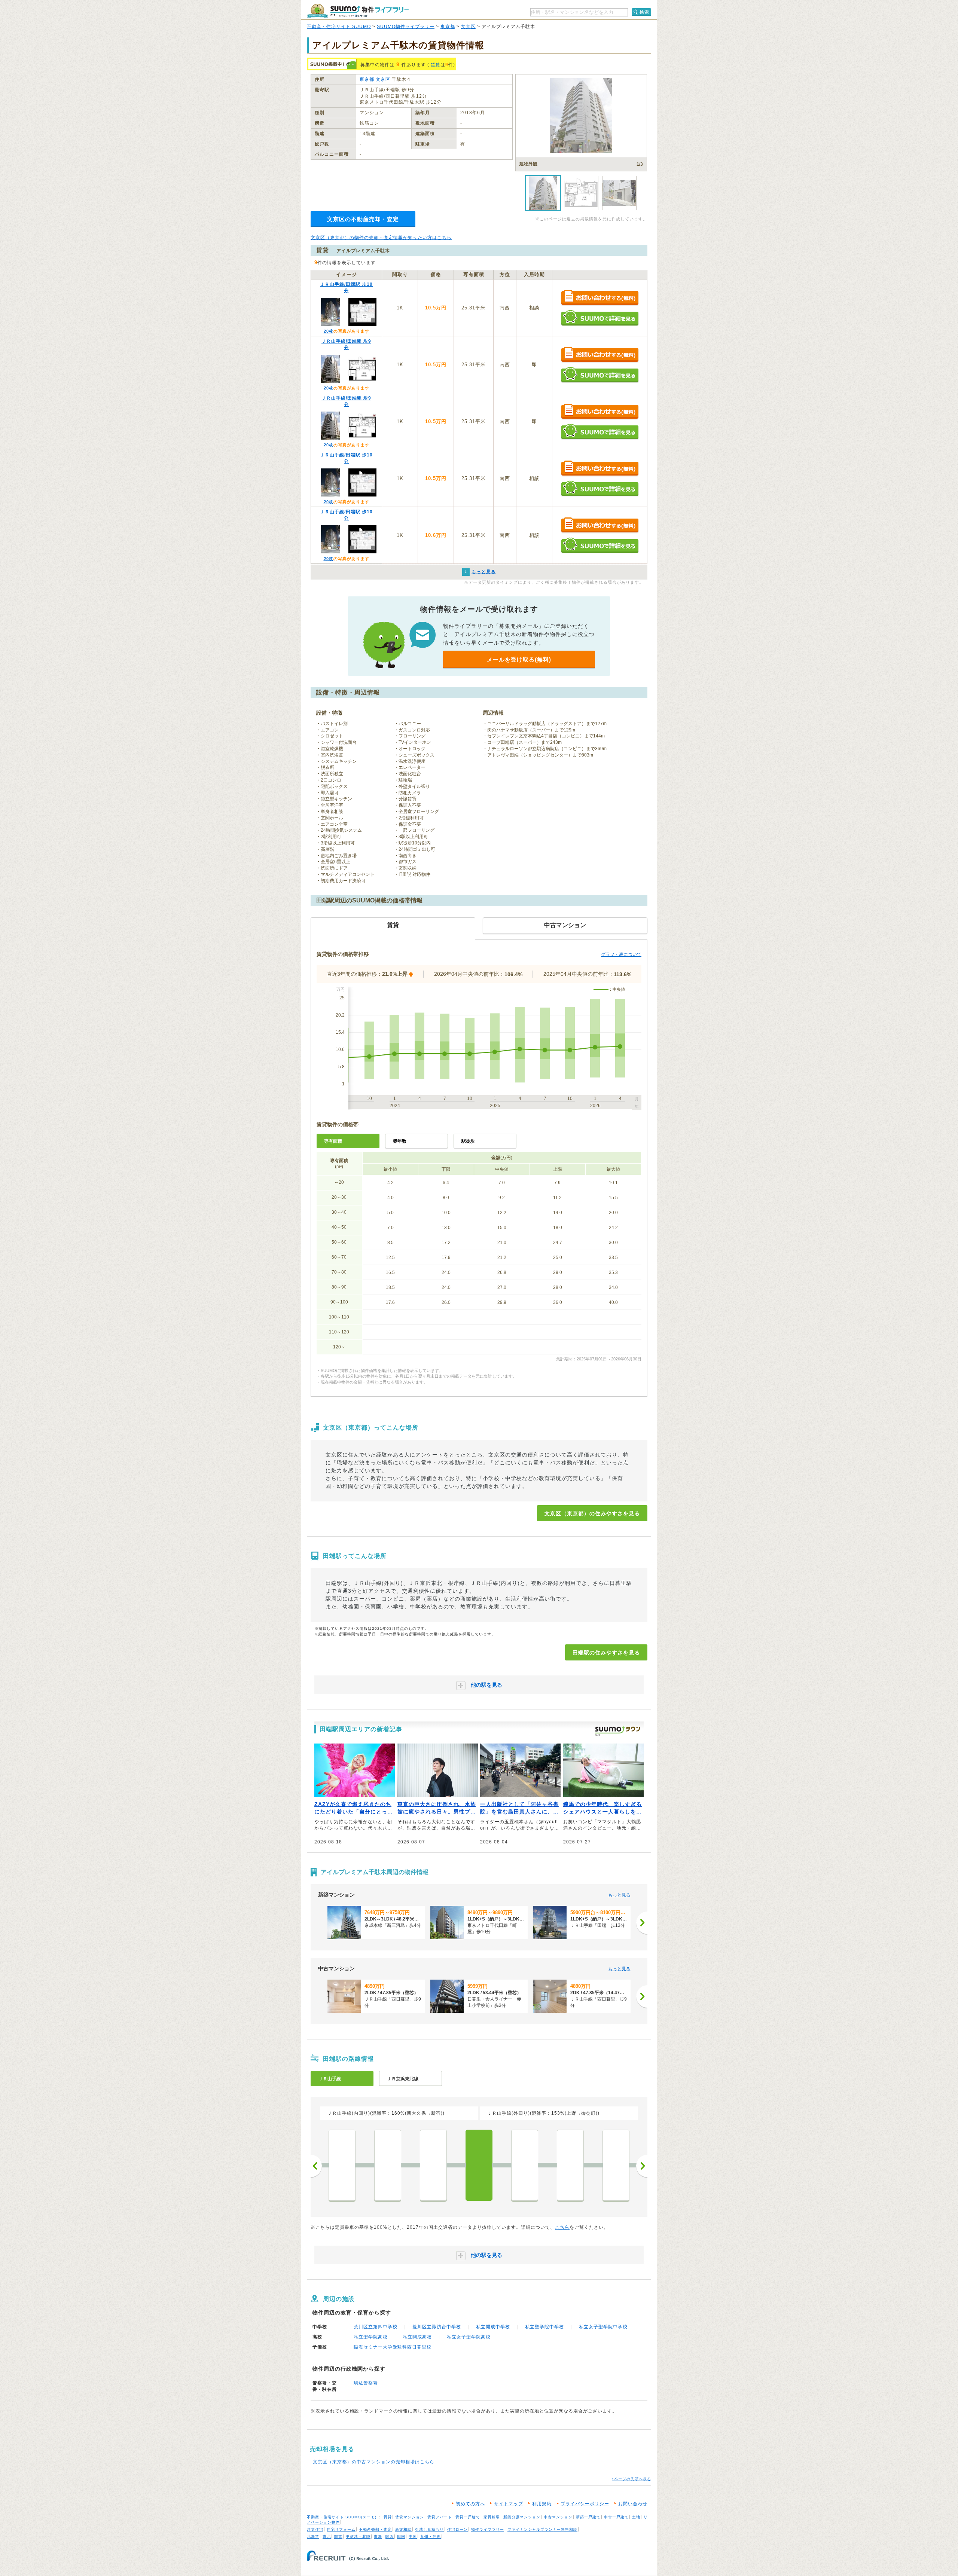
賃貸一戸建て (468, 2517)
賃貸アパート (440, 2517)
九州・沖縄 (431, 2537)
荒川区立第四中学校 (376, 2327)
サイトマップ (509, 2504)
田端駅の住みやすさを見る (606, 1653)
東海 (378, 2537)
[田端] (479, 2165)
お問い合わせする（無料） (600, 298)
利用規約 (542, 2504)
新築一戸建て (588, 2517)
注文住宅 (315, 2529)
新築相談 (403, 2529)
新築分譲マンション (522, 2517)
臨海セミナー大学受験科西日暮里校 (393, 2347)
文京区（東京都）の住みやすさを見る (592, 1513)
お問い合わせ (633, 2504)
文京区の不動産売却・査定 (363, 219)
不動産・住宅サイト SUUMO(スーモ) (342, 2517)
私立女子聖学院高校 (469, 2337)
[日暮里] (570, 2165)
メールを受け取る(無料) (519, 659)
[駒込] (433, 2165)
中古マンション (558, 2517)
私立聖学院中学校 (544, 2327)
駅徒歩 (468, 1141)
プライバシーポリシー (585, 2504)
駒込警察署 (366, 2383)
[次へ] (642, 1923)
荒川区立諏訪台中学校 (437, 2327)
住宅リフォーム (341, 2529)
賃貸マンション (410, 2517)
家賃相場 (492, 2517)
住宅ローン (457, 2529)
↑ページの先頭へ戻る (631, 2479)
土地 (636, 2517)
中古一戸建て (616, 2517)
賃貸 (436, 65)
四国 (401, 2537)
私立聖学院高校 (371, 2337)
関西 (390, 2537)
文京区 (468, 27)
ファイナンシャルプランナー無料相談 (542, 2529)
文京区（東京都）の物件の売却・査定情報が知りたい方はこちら (381, 238)
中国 (413, 2537)
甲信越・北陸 (358, 2537)
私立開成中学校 (493, 2327)
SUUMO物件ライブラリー (406, 27)
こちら (562, 2227)
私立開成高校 (417, 2337)
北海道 (313, 2537)
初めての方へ (470, 2504)
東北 (327, 2537)
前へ (316, 2166)
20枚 (329, 331)
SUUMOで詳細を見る (600, 318)
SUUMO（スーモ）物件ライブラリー (358, 11)
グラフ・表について (621, 954)
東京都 (448, 27)
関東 (338, 2537)
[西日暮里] (525, 2165)
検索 (644, 12)
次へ (642, 2166)
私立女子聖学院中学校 (603, 2327)
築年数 (400, 1141)
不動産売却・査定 (375, 2529)
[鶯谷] (616, 2165)
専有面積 (333, 1141)
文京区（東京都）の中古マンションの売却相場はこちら (374, 2462)
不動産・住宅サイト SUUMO (339, 27)
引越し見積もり (429, 2529)
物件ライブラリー (488, 2529)
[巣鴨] (388, 2165)
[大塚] (342, 2165)
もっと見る (619, 1895)
